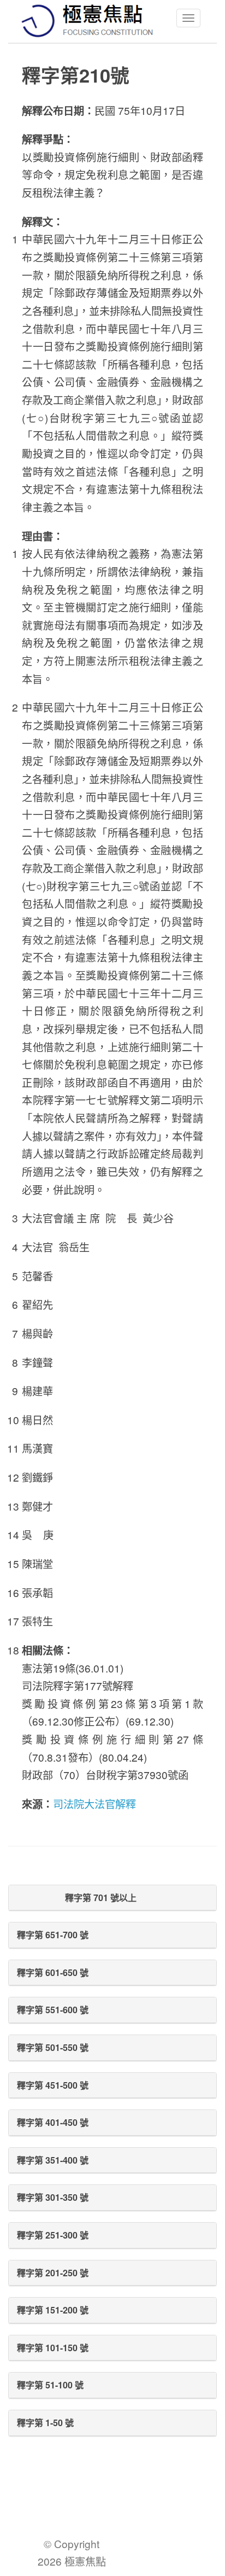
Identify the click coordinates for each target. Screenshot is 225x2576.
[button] (112, 1898)
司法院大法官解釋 (94, 1803)
